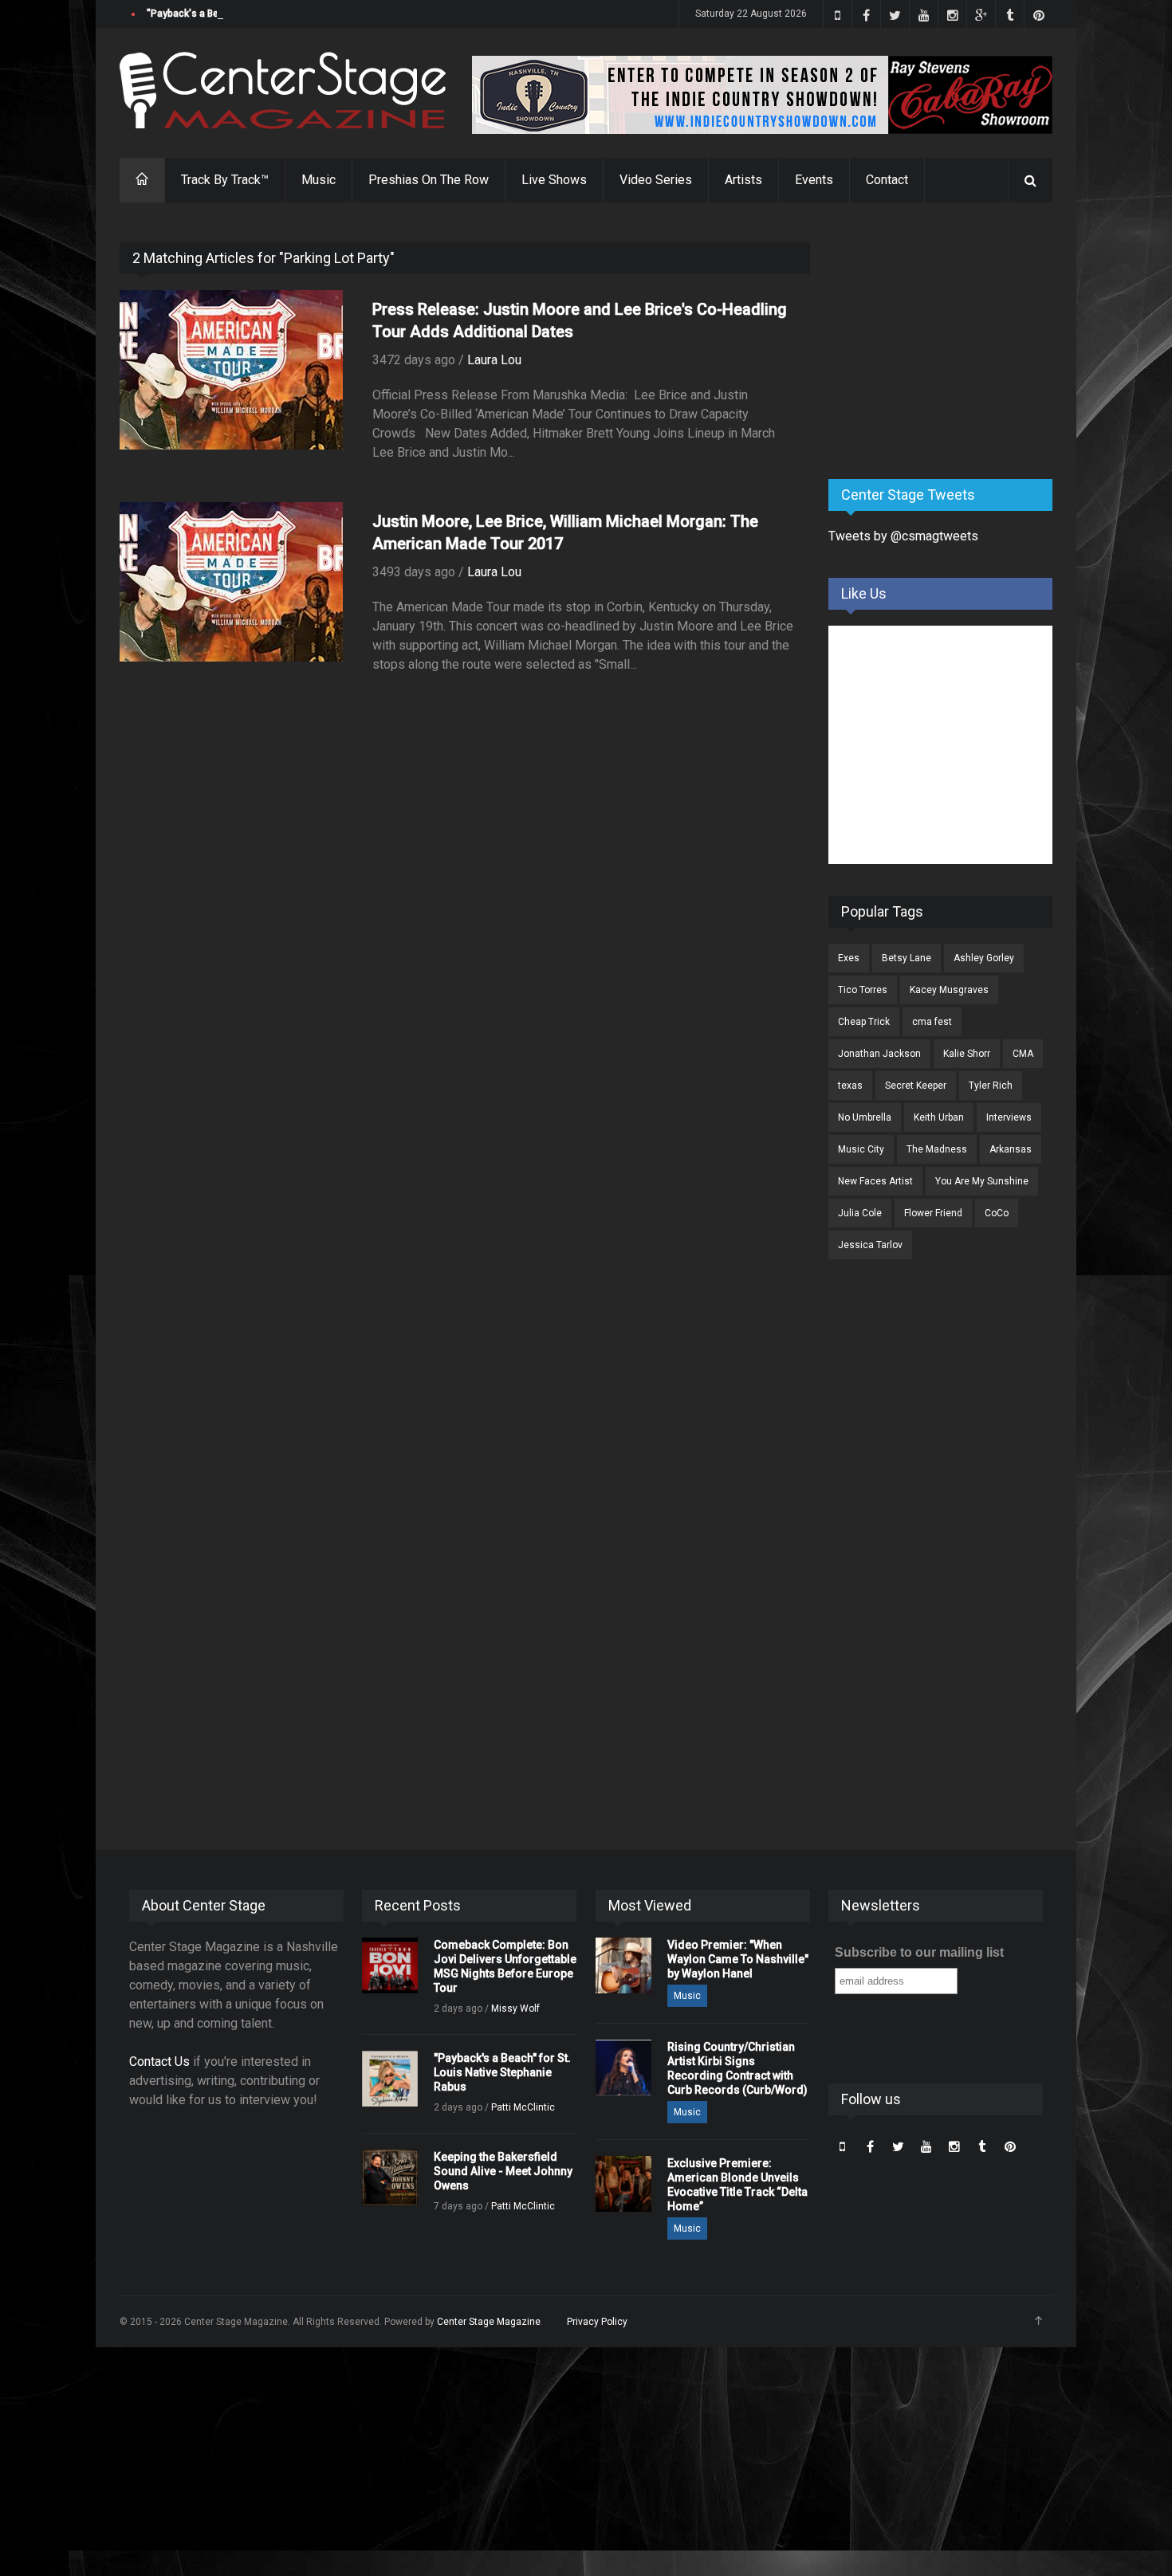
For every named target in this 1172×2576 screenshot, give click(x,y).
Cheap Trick (864, 1022)
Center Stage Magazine (489, 2322)
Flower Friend (933, 1213)
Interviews (1009, 1117)
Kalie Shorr (967, 1054)
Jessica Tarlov (870, 1245)
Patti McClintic (523, 2107)
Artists (743, 180)
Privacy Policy (597, 2322)
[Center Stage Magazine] (283, 90)
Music (319, 180)
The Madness (937, 1149)
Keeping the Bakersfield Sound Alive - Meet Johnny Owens (503, 2171)
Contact (887, 180)
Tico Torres (863, 990)
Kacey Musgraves (949, 990)
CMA (1023, 1054)
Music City (861, 1149)
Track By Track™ (225, 180)
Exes (849, 958)
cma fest (932, 1022)
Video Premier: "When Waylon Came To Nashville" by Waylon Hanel (738, 1959)
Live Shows (554, 180)
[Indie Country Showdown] (762, 95)
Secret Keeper (916, 1086)
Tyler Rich (991, 1086)
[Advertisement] (948, 342)
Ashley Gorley (984, 958)
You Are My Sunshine (982, 1181)
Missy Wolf (515, 2009)
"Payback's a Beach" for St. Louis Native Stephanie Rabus (275, 14)
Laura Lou (494, 360)
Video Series (656, 180)
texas (850, 1086)
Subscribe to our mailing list (919, 1952)
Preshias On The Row (429, 180)
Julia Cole (860, 1213)
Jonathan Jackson (879, 1054)
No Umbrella (865, 1117)
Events (814, 180)
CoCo (997, 1213)
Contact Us (159, 2062)
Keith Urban (939, 1117)
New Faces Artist (875, 1181)
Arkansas (1011, 1149)
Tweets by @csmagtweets (903, 536)
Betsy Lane (907, 958)
